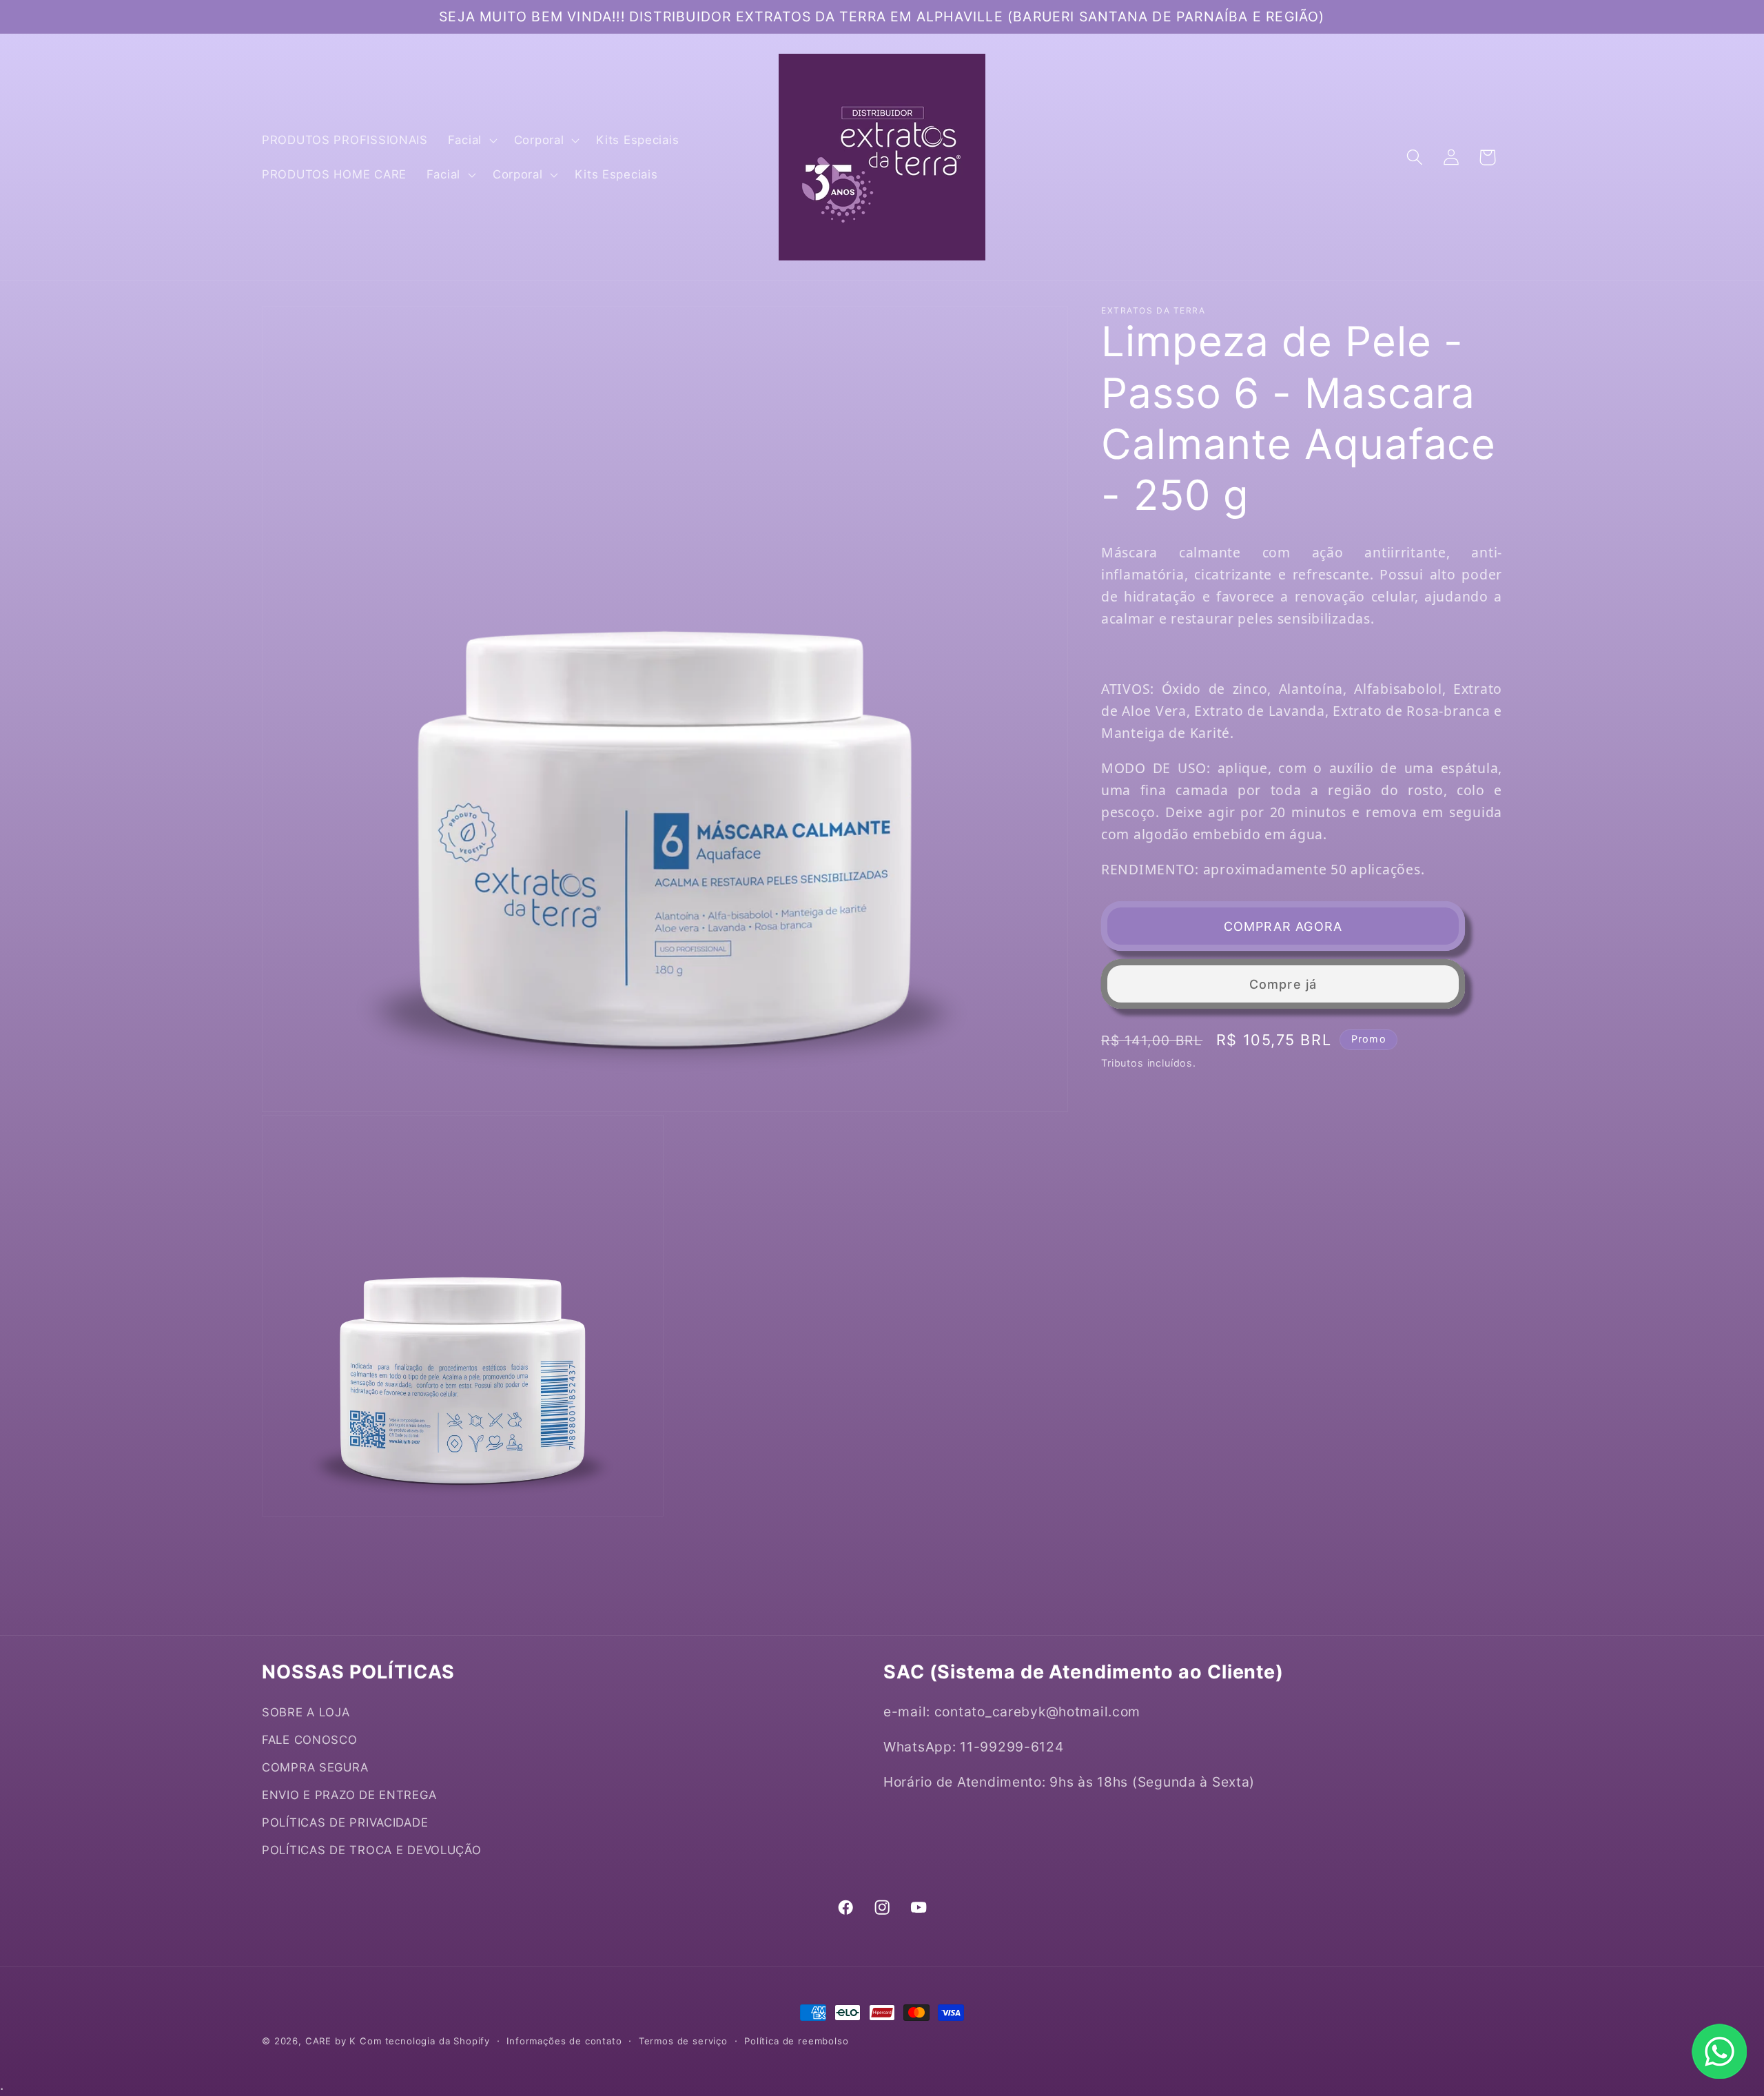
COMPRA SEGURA (315, 1767)
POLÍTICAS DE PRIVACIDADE (345, 1822)
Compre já (1283, 984)
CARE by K (331, 2041)
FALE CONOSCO (310, 1740)
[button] (471, 140)
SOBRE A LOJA (306, 1712)
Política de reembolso (797, 2041)
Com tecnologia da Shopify (425, 2041)
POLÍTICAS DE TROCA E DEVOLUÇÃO (372, 1850)
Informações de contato (564, 2041)
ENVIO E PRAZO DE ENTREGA (349, 1795)
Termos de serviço (683, 2041)
